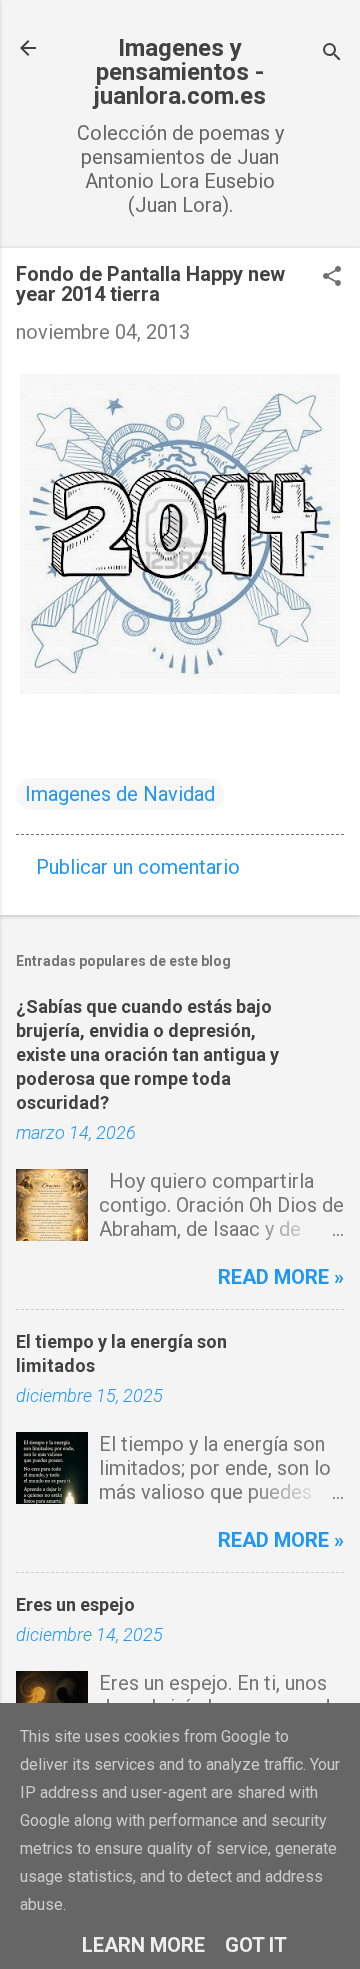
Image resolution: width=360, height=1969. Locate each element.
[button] (332, 278)
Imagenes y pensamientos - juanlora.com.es (180, 72)
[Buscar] (332, 54)
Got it (256, 1945)
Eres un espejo (75, 1604)
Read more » (281, 1277)
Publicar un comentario (138, 867)
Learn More (143, 1945)
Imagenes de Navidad (120, 794)
